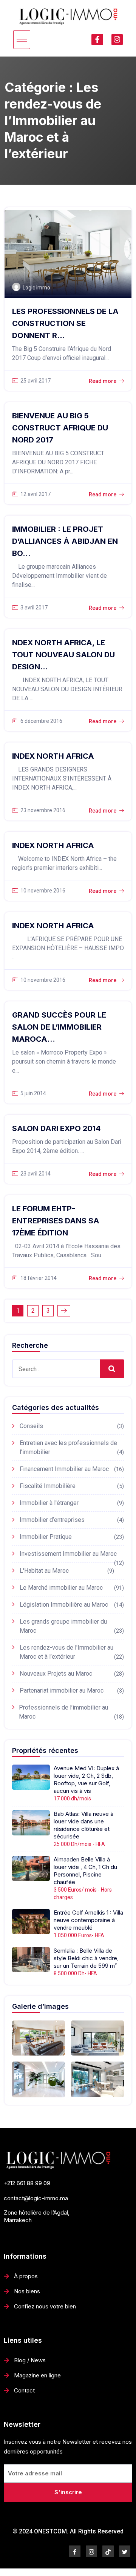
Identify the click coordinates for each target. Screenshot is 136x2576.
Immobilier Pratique (46, 1537)
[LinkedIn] (108, 2551)
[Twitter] (125, 2551)
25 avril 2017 (36, 381)
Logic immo (36, 288)
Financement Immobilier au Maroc (64, 1469)
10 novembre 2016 (43, 891)
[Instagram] (117, 40)
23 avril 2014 (36, 1174)
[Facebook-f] (97, 40)
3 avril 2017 (34, 608)
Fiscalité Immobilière (48, 1486)
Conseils (31, 1426)
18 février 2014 (39, 1278)
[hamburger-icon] (22, 40)
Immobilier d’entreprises (52, 1520)
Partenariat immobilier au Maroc (62, 1691)
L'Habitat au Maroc (44, 1571)
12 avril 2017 (36, 494)
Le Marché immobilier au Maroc (61, 1588)
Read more (103, 381)
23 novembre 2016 (43, 810)
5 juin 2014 (33, 1093)
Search (112, 1369)
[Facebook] (75, 2551)
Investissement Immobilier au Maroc (68, 1554)
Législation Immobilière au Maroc (64, 1605)
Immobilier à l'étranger (49, 1503)
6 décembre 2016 (41, 721)
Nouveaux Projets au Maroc (56, 1674)
